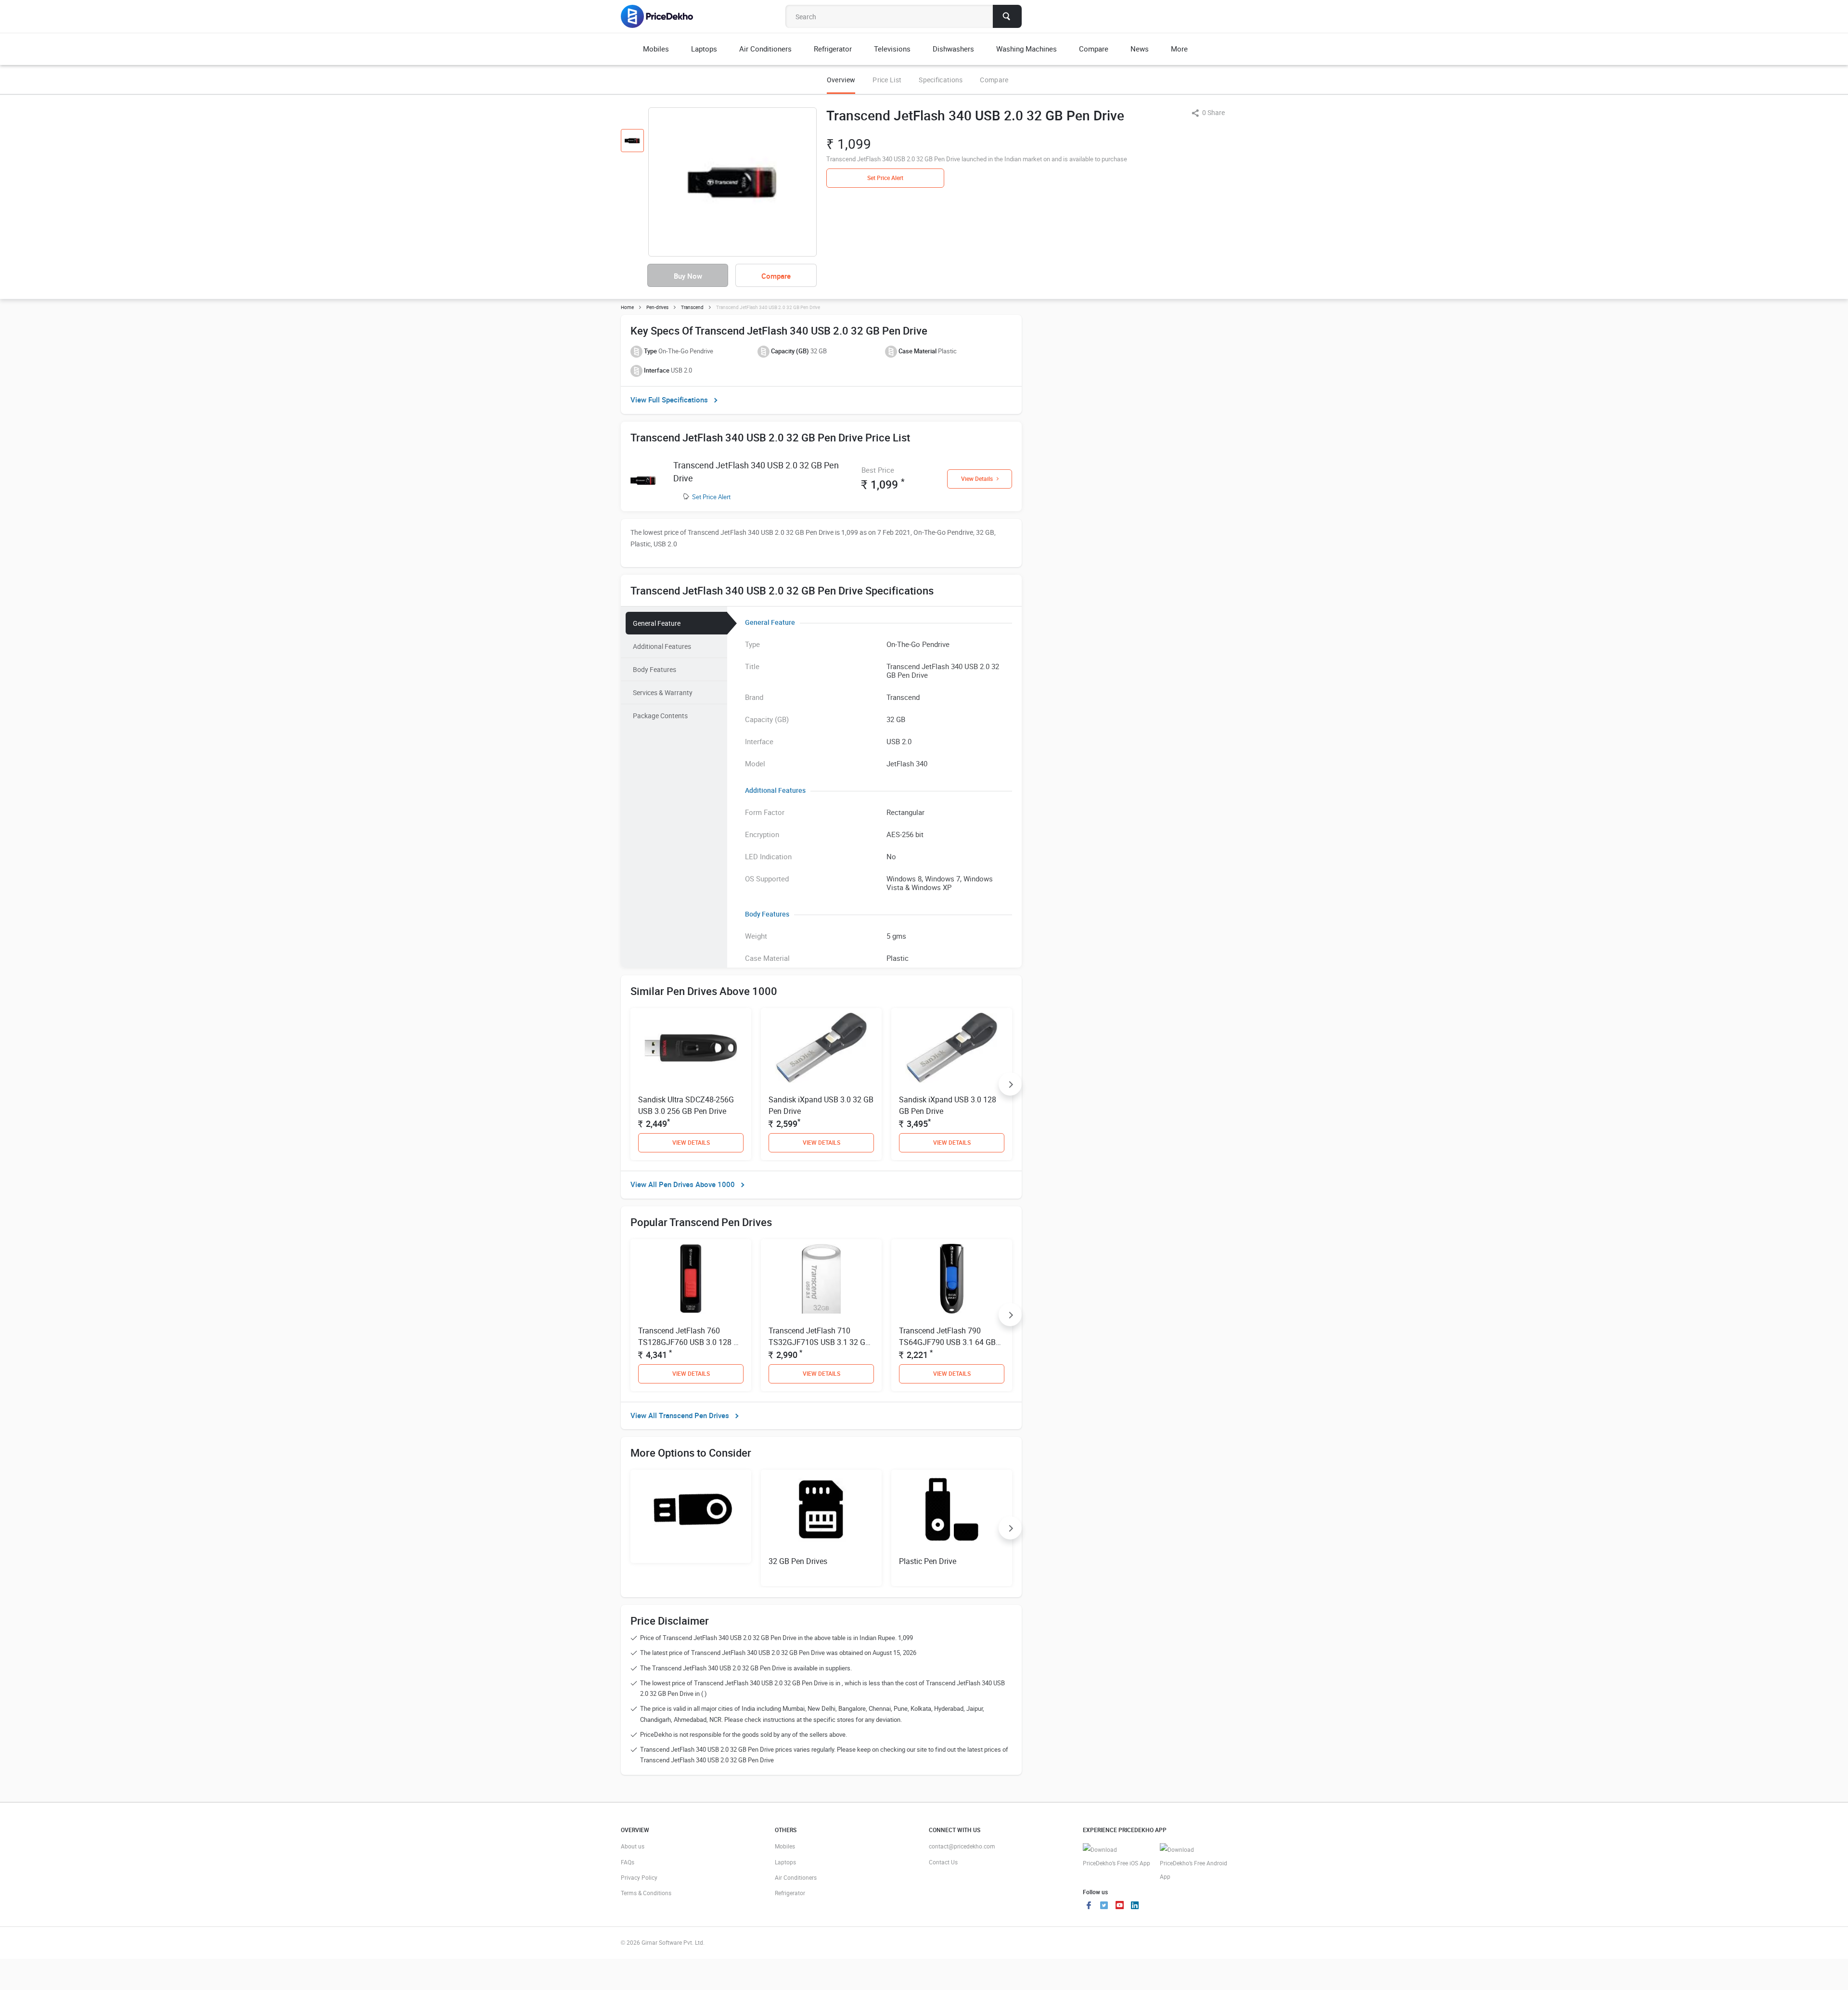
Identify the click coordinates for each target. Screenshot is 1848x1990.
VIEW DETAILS (691, 1142)
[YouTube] (1119, 1906)
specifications (941, 80)
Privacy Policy (639, 1877)
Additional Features (662, 646)
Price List (887, 80)
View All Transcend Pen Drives (680, 1415)
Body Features (654, 669)
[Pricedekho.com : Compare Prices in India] (663, 16)
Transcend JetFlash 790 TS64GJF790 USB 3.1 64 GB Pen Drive (947, 1342)
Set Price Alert (711, 497)
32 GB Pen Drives (798, 1561)
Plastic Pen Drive (928, 1561)
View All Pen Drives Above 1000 (683, 1184)
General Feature (657, 623)
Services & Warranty (663, 692)
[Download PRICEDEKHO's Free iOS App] (1116, 1856)
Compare (994, 80)
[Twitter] (1104, 1906)
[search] (1007, 16)
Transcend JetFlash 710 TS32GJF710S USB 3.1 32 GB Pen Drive (819, 1342)
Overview (841, 80)
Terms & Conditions (646, 1893)
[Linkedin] (1135, 1906)
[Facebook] (1089, 1906)
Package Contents (660, 716)
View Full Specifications (669, 400)
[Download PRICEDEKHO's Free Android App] (1193, 1863)
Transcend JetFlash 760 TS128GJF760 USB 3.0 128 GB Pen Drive (691, 1342)
